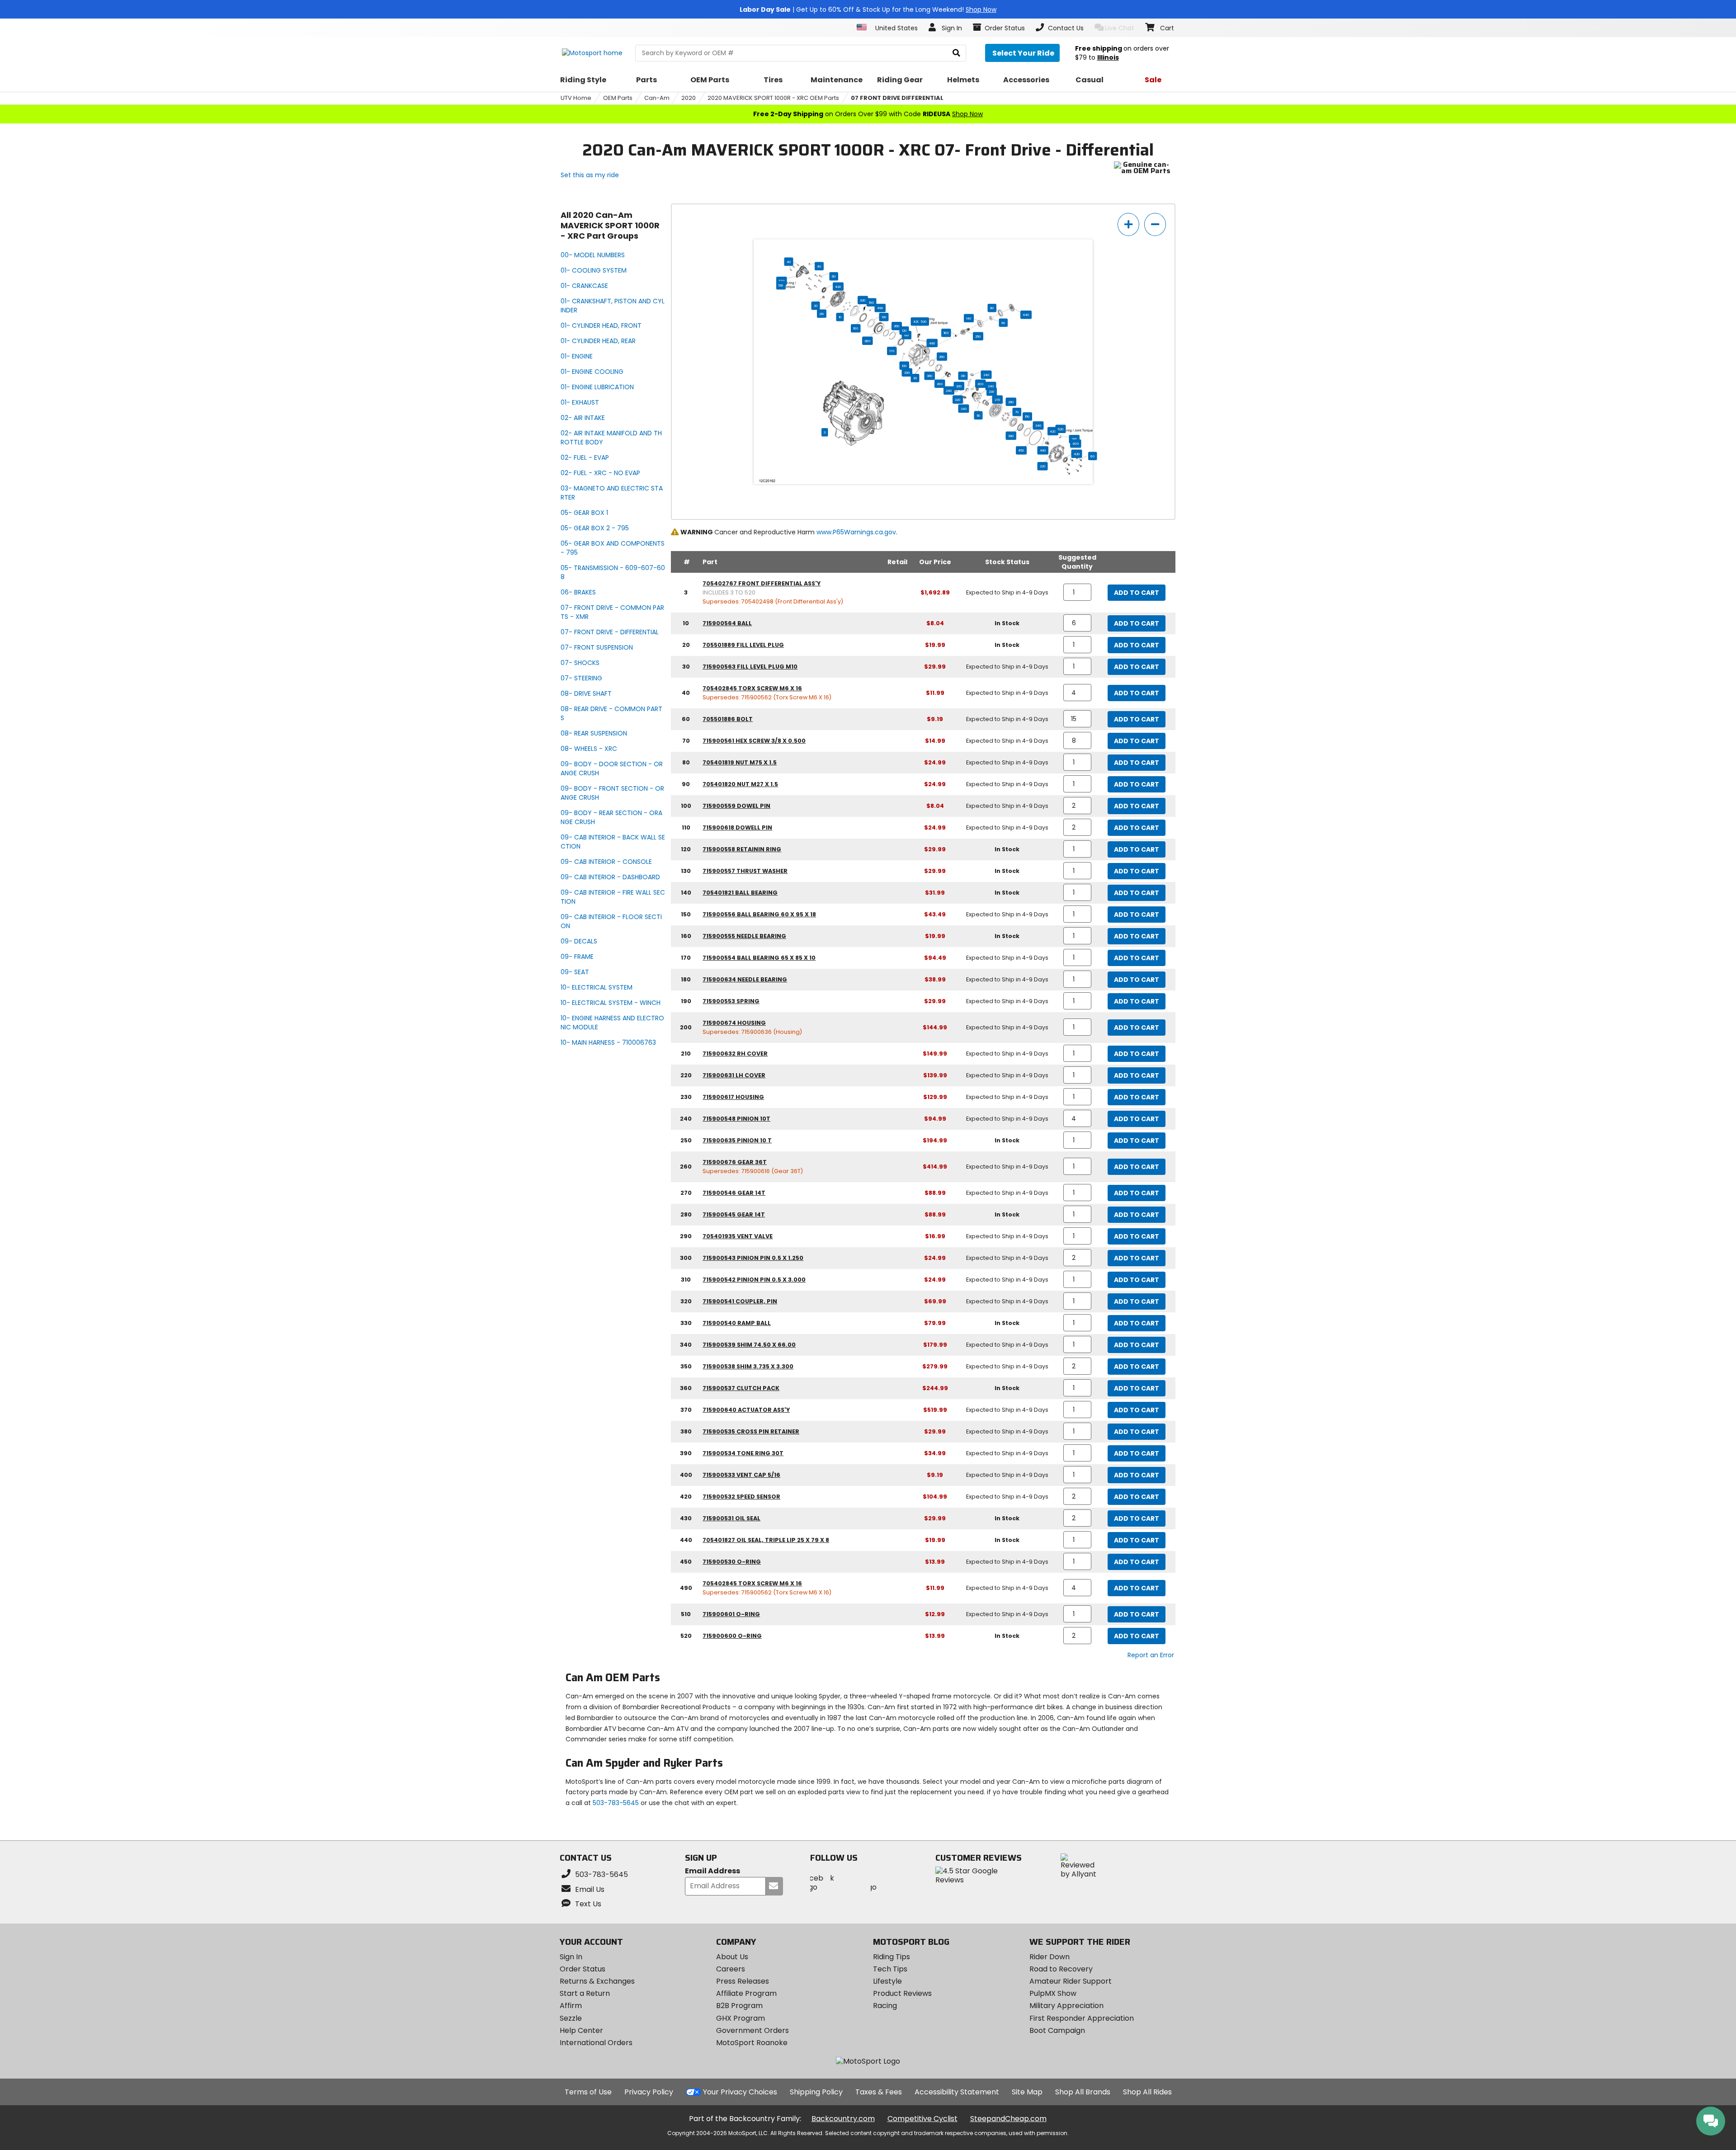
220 (1043, 466)
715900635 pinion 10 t (737, 1140)
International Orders (596, 2043)
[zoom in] (1128, 224)
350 (897, 326)
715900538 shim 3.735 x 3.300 (748, 1366)
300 (980, 384)
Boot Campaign (1057, 2030)
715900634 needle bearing (745, 979)
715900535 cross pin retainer (751, 1431)
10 (840, 317)
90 (1003, 323)
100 (907, 335)
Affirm (571, 2006)
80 (992, 308)
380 (930, 376)
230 (992, 391)
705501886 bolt (728, 719)
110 (979, 415)
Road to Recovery (1061, 1969)
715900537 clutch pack (741, 1388)
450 (1021, 450)
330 (863, 300)
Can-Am (657, 98)
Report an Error (1151, 1655)
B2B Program (739, 2006)
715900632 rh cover (735, 1054)
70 (1017, 412)
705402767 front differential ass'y (762, 583)
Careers (731, 1969)
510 (781, 285)
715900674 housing (734, 1023)
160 (856, 328)
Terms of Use (588, 2092)
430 (838, 287)
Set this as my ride (590, 175)
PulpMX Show (1053, 1993)
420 (916, 321)
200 (907, 372)
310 (963, 376)
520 (924, 321)
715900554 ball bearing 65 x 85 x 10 (759, 958)
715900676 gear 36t (735, 1162)
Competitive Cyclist (922, 2119)
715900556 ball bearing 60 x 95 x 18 (759, 914)
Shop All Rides (1147, 2092)
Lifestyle (887, 1981)
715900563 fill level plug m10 (750, 667)
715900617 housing (733, 1097)
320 (958, 400)
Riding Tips (892, 1957)
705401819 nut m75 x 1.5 (740, 762)
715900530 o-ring (732, 1562)
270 (998, 400)
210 (822, 314)
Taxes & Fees (879, 2092)
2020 (689, 98)
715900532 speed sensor (741, 1497)
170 (892, 351)
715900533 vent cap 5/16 (741, 1475)
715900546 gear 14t (734, 1193)
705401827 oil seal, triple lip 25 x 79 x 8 (766, 1540)
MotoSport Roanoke (752, 2043)
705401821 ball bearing (740, 893)
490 (880, 308)
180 (946, 333)
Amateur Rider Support (1071, 1981)
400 (1076, 443)
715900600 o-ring (732, 1636)
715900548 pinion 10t (736, 1119)
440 (1026, 315)
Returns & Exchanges (597, 1981)
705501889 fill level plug (743, 645)
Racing (885, 2006)
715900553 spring (731, 1001)
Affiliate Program (746, 1993)
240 (986, 375)
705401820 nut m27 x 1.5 (740, 784)
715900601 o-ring (731, 1614)
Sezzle (571, 2018)
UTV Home (576, 98)
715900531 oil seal (731, 1518)
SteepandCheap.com (1008, 2119)
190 (871, 302)
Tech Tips (890, 1969)
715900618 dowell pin (737, 827)
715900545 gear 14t (734, 1214)
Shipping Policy (816, 2092)
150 (1027, 416)
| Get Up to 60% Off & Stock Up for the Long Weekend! (868, 9)
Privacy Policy (649, 2092)
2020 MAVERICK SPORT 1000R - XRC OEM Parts (773, 98)
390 (1011, 436)
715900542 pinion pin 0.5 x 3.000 (754, 1280)
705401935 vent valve (738, 1236)
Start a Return (585, 1993)
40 (789, 262)
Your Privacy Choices (740, 2092)
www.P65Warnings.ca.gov (856, 532)
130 (884, 317)
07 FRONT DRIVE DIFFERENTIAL (897, 98)
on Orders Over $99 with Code (868, 114)
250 (978, 336)
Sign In (571, 1957)
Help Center (581, 2030)
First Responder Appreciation (1082, 2018)
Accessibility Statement (957, 2092)
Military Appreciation (1066, 2006)
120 (904, 330)
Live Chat (1120, 28)
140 (969, 318)
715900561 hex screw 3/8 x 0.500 (754, 741)
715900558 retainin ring (742, 849)
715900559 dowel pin (736, 806)
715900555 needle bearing (744, 936)
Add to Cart (1137, 593)
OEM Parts (618, 98)
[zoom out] (1155, 224)
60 (834, 276)
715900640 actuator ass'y (746, 1410)
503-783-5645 (616, 1803)
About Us (732, 1957)
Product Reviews (902, 1993)
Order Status (583, 1969)
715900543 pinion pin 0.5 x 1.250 (753, 1258)
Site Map (1027, 2092)
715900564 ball (727, 623)
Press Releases (743, 1981)
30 (915, 378)
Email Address (712, 1871)
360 (867, 341)
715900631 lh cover (734, 1075)
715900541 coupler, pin (740, 1301)
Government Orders (752, 2030)
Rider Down (1050, 1957)
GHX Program (741, 2018)
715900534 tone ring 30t (743, 1453)
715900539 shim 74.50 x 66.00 (749, 1345)
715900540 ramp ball (737, 1323)
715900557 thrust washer (745, 871)
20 (816, 306)
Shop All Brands (1083, 2092)
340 (1038, 425)
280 (940, 384)
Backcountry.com (843, 2119)
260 (1011, 402)
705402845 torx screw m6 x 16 (752, 688)
